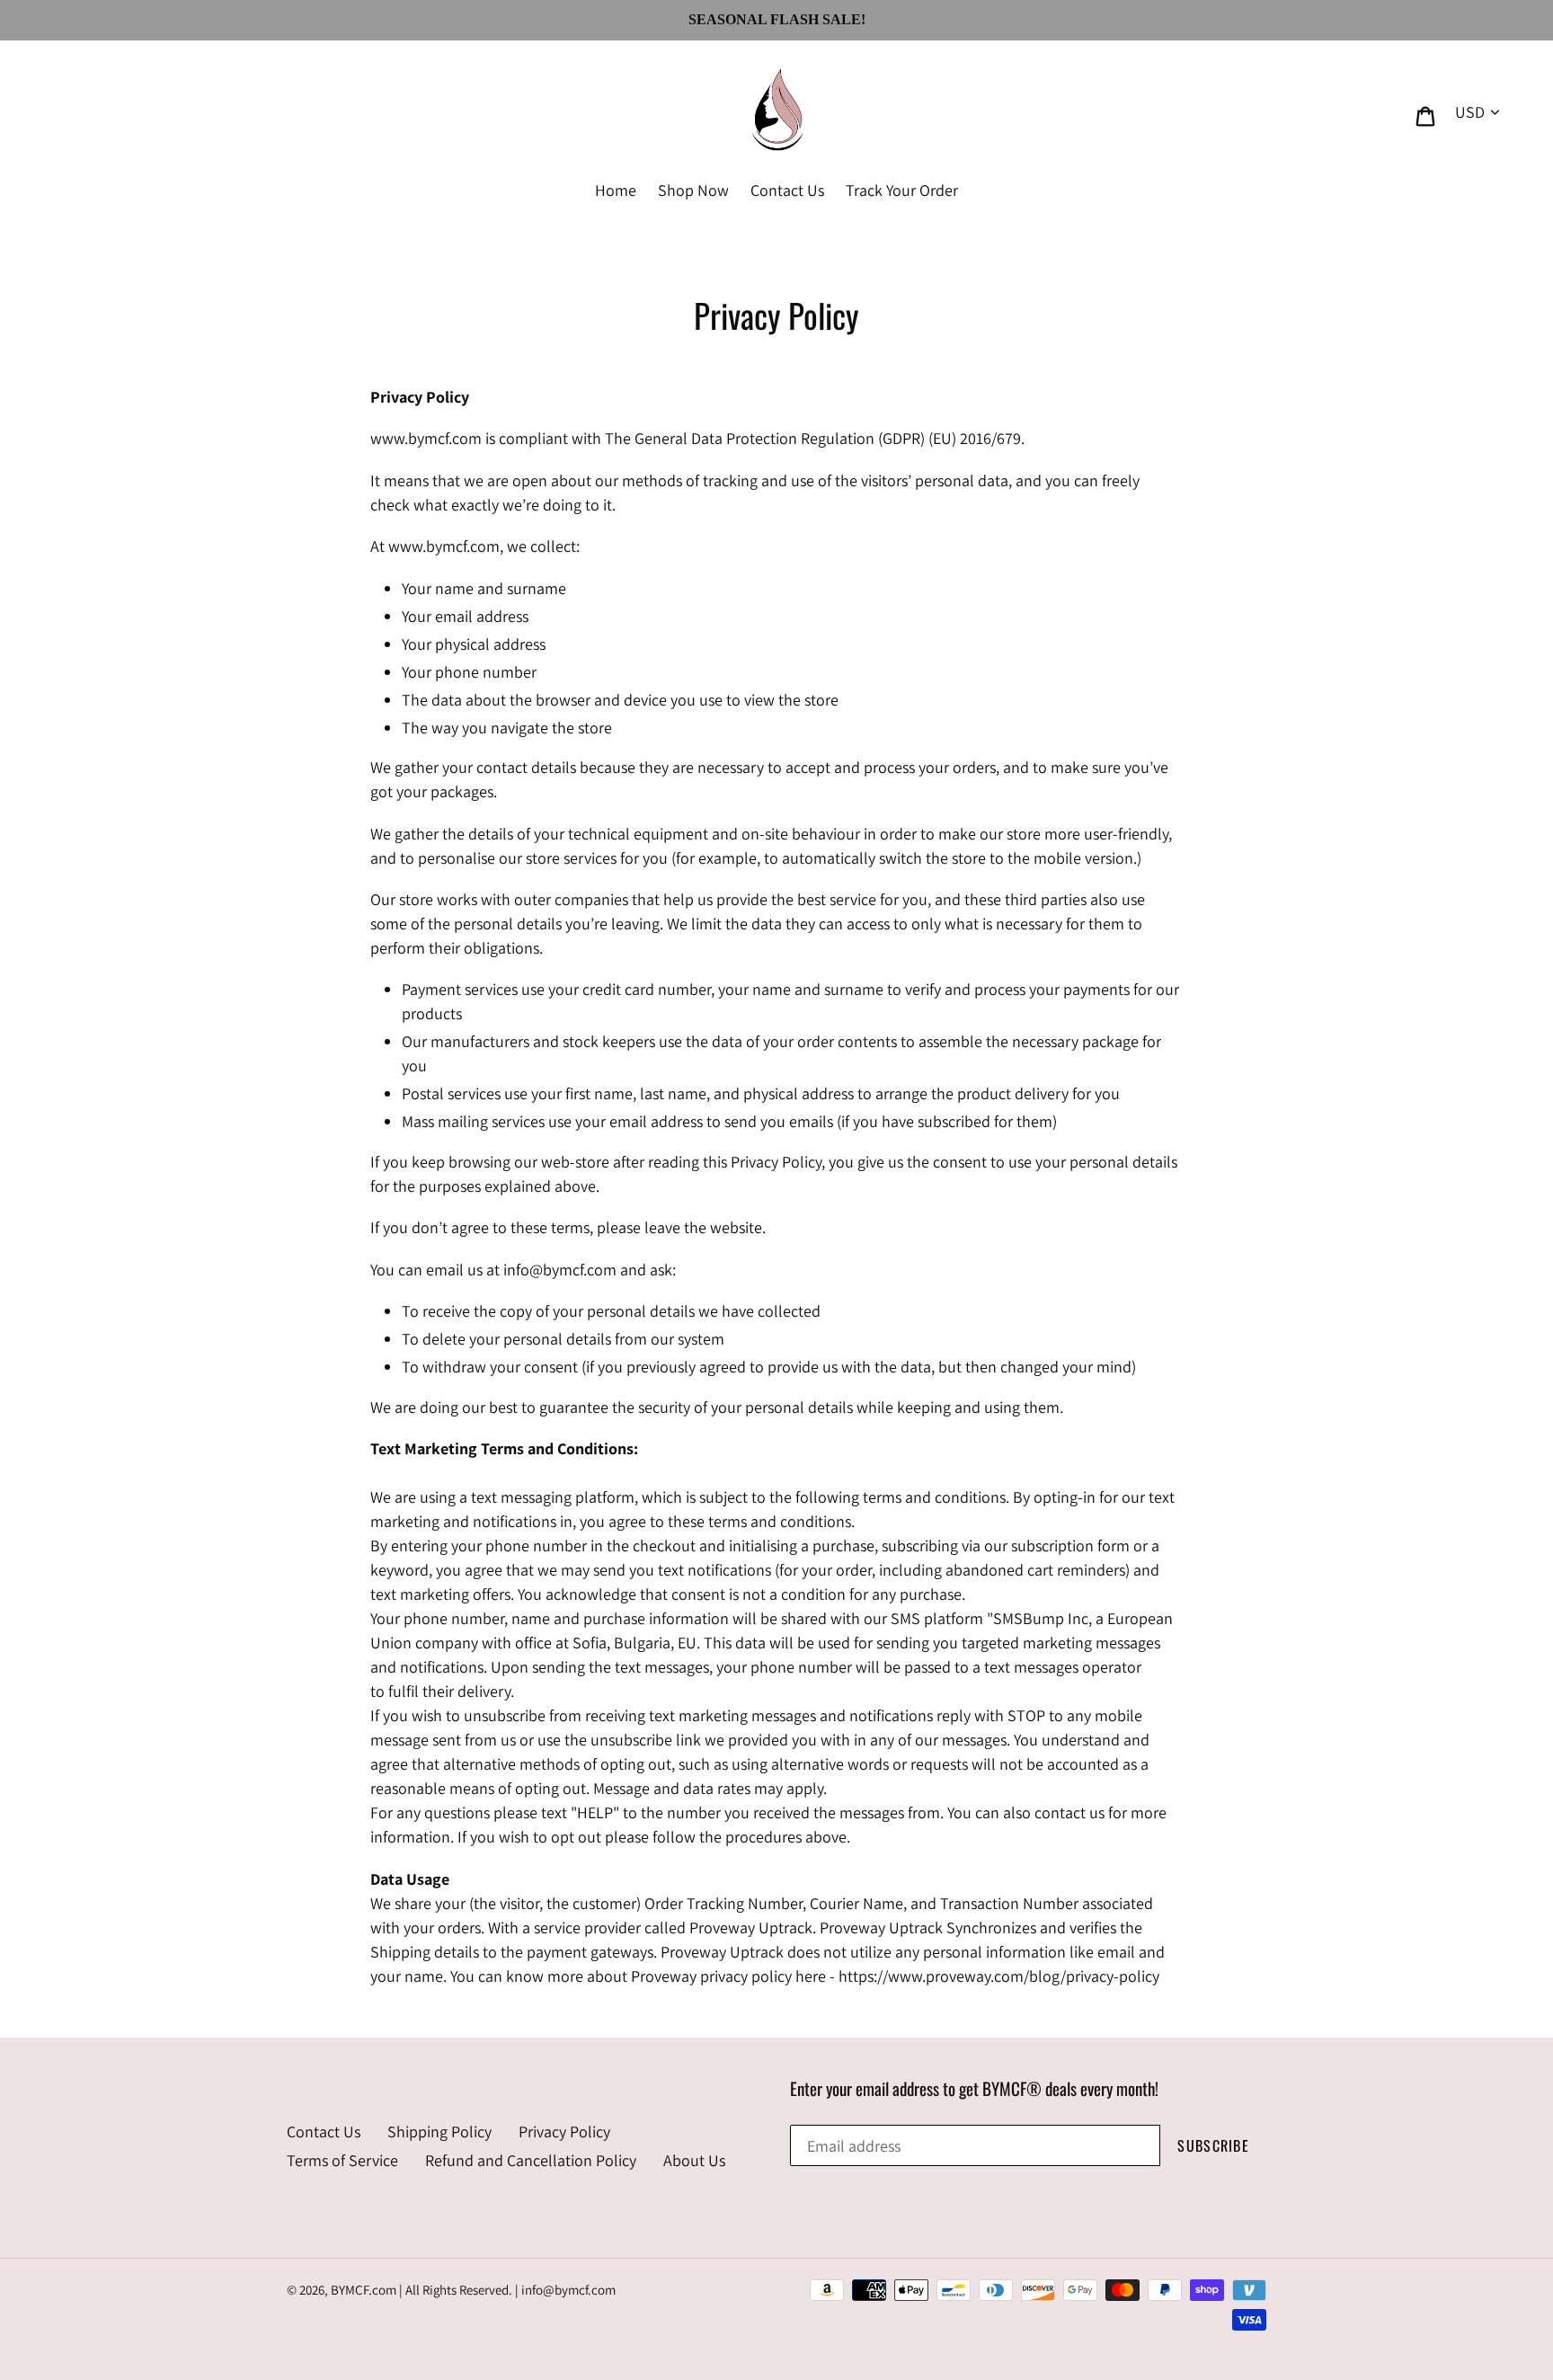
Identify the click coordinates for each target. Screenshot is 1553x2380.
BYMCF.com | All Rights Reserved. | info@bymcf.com (473, 2290)
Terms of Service (342, 2160)
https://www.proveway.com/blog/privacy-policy (999, 1976)
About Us (694, 2160)
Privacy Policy (564, 2131)
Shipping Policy (439, 2131)
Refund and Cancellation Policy (531, 2160)
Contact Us (324, 2131)
